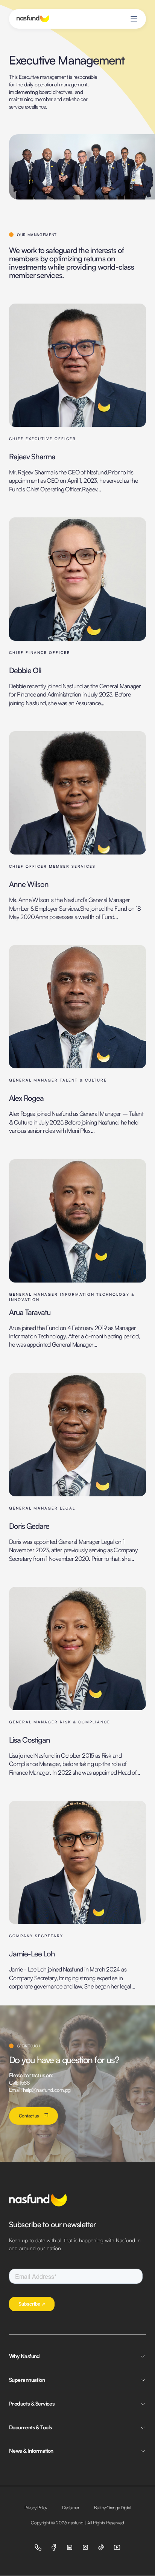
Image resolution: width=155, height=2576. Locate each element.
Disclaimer (71, 2508)
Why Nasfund (24, 2356)
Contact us (29, 2116)
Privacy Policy (36, 2508)
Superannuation (27, 2380)
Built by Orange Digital (112, 2508)
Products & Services (32, 2403)
